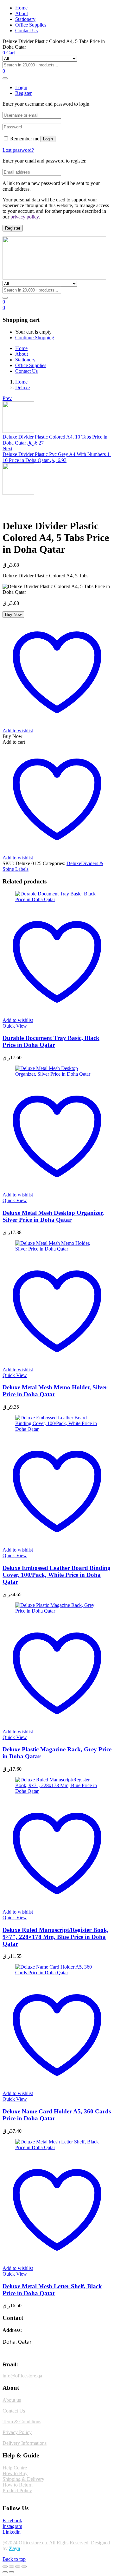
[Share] (18, 2567)
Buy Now (13, 615)
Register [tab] (23, 93)
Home (21, 8)
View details (15, 510)
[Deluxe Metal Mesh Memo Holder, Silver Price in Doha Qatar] (57, 1249)
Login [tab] (21, 87)
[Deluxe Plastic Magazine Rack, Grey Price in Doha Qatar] (57, 1611)
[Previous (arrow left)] (5, 2572)
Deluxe (22, 387)
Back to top (14, 2559)
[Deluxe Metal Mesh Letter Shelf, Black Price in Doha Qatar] (57, 2147)
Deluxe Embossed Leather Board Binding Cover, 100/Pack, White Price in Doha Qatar (57, 1575)
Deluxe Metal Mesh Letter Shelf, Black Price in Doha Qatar (52, 2290)
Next (7, 449)
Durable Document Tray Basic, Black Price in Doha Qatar (51, 1041)
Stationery (25, 19)
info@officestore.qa (22, 2376)
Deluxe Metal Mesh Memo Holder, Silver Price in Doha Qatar (55, 1391)
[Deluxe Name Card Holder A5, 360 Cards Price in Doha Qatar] (57, 1973)
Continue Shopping (35, 338)
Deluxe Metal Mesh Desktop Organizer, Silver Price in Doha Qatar (53, 1216)
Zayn (15, 2548)
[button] (4, 307)
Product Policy (17, 2490)
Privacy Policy (17, 2432)
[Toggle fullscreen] (11, 2567)
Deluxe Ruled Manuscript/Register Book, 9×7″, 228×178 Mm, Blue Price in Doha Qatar (56, 1937)
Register (13, 228)
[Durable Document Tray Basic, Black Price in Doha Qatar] (57, 899)
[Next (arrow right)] (11, 2572)
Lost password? (18, 150)
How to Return (18, 2485)
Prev (7, 398)
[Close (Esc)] (24, 2567)
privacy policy (25, 217)
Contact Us (26, 31)
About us (12, 2400)
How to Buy (15, 2473)
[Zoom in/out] (5, 2567)
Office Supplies (31, 25)
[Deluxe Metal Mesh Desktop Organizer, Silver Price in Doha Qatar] (57, 1074)
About (22, 13)
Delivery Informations (25, 2443)
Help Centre (15, 2468)
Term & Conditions (22, 2422)
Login (48, 139)
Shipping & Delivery (23, 2479)
